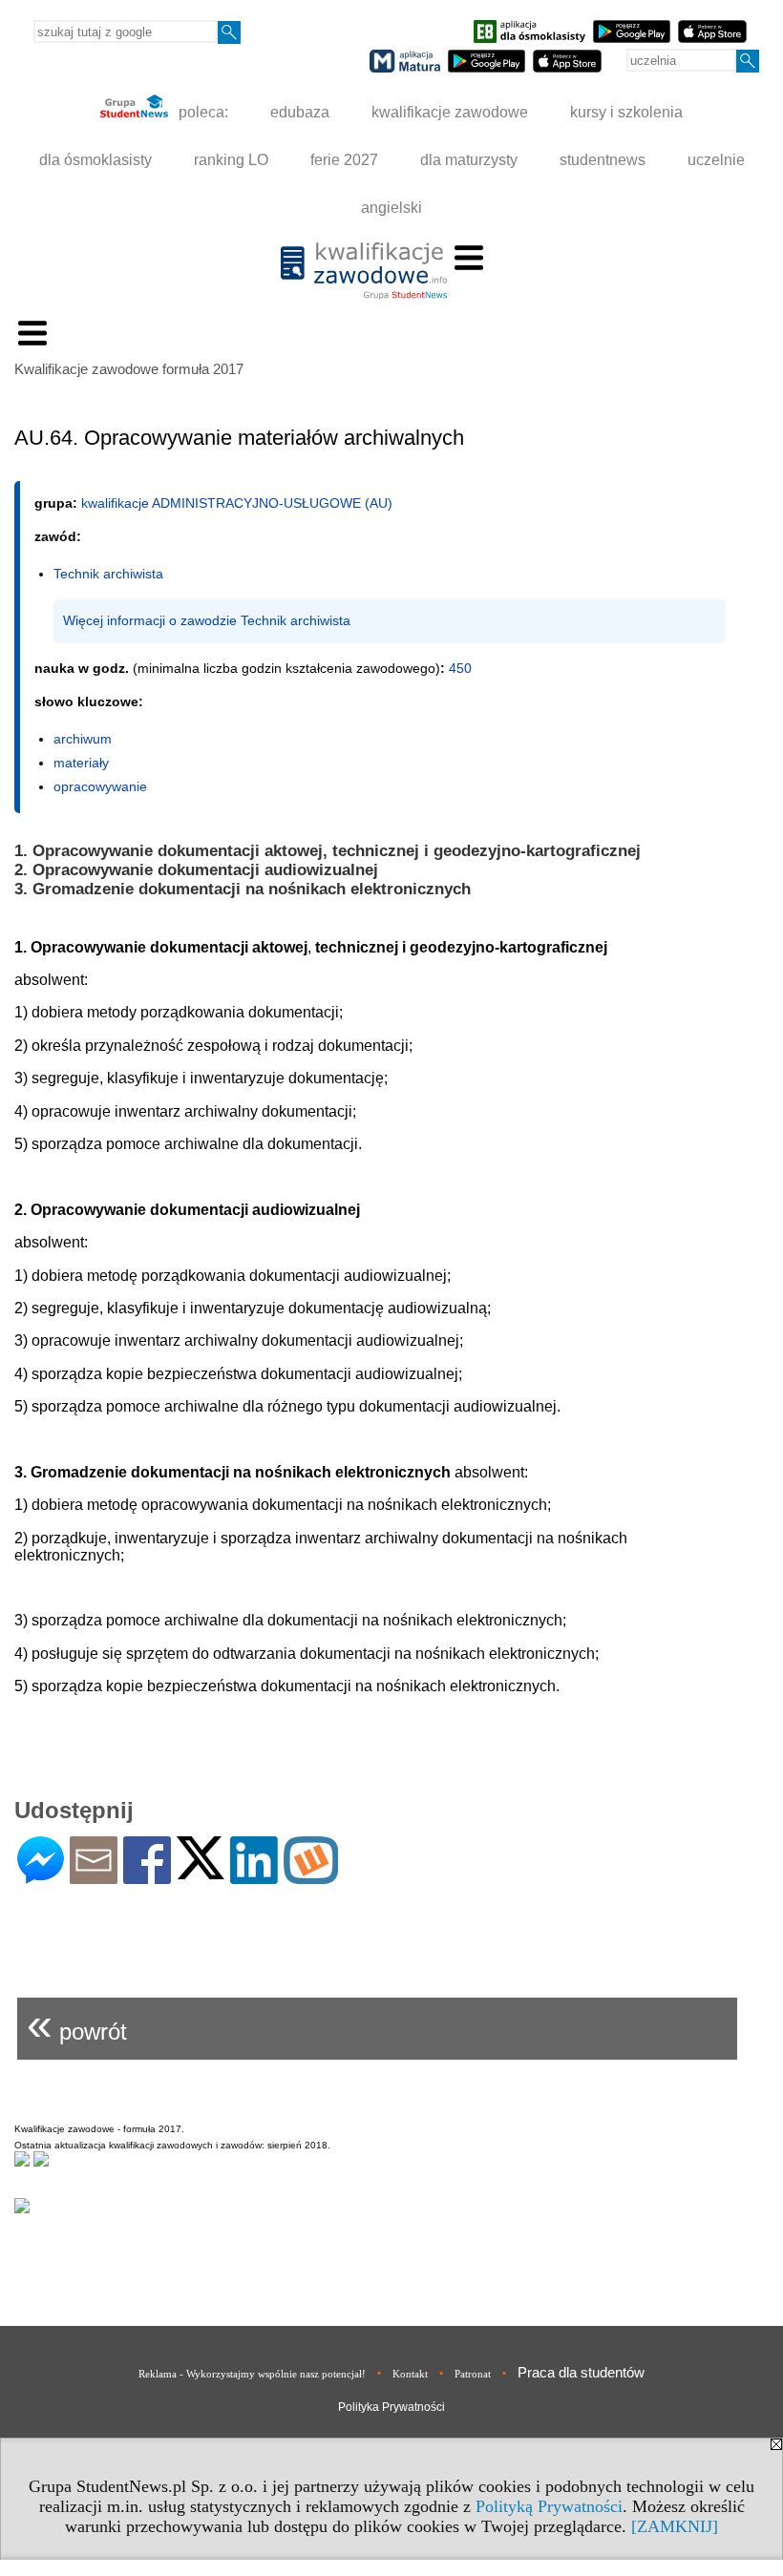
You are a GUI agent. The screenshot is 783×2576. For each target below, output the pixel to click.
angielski (391, 208)
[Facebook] (147, 1876)
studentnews (603, 160)
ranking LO (231, 160)
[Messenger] (41, 1876)
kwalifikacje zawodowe (450, 112)
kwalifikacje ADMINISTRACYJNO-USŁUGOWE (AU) (237, 503)
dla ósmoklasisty (95, 160)
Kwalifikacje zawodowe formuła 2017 (129, 369)
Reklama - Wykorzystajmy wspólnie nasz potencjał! (252, 2374)
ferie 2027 (344, 160)
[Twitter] (201, 1871)
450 (460, 668)
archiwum (83, 739)
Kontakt (410, 2374)
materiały (81, 763)
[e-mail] (94, 1876)
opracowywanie (100, 786)
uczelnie (716, 160)
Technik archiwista (108, 574)
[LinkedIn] (254, 1876)
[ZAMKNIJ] (675, 2526)
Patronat (473, 2374)
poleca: (201, 112)
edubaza (300, 112)
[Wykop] (311, 1876)
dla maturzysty (469, 160)
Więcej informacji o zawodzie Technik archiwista (207, 620)
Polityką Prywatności (549, 2506)
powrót (77, 2024)
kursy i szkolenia (626, 112)
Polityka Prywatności (391, 2407)
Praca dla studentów (581, 2372)
